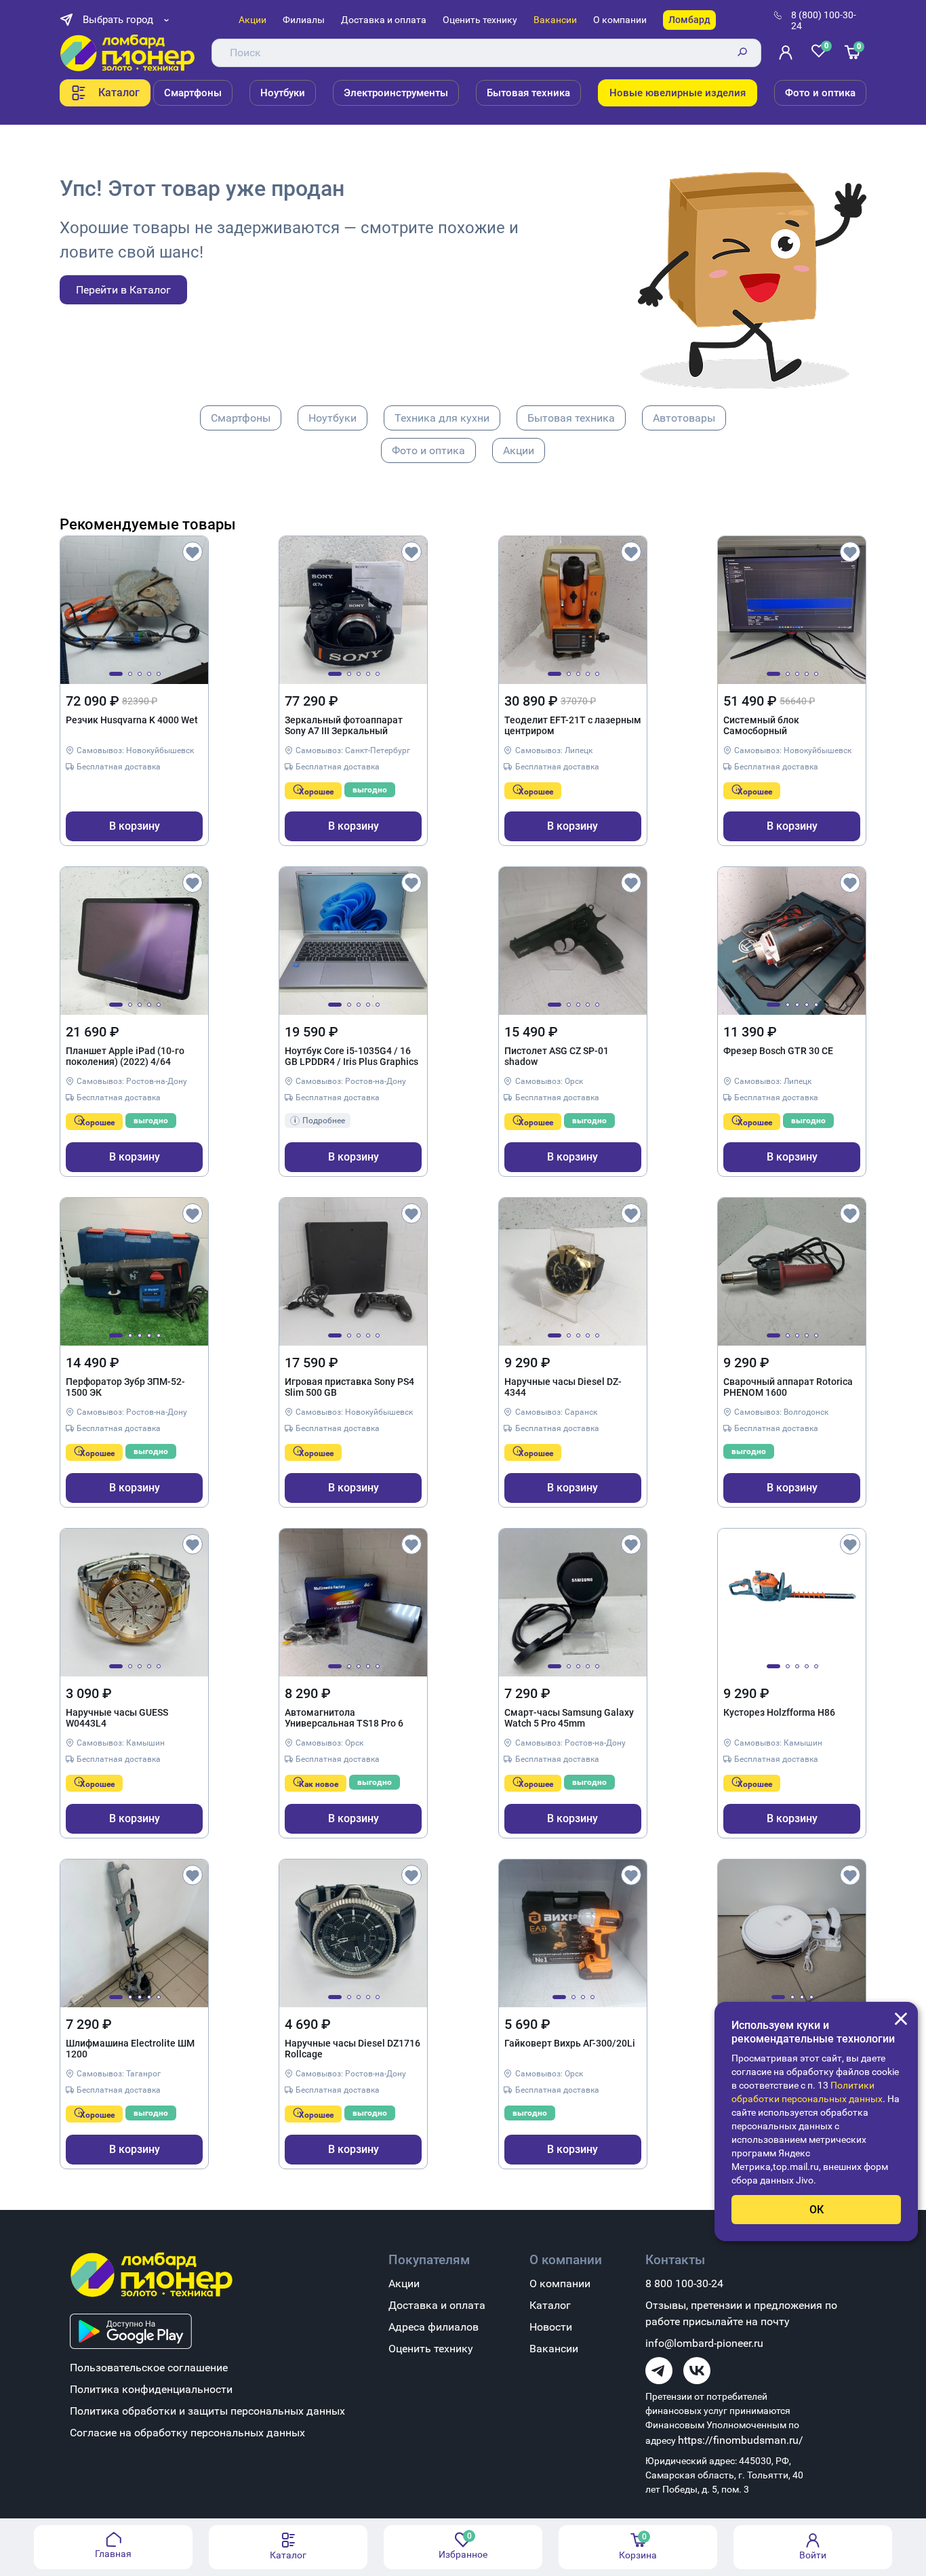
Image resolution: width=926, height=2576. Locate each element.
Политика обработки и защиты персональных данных (207, 2411)
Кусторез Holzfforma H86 (779, 1712)
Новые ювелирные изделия (678, 93)
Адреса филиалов (434, 2327)
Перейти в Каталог (123, 290)
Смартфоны (193, 93)
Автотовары (684, 418)
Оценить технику (480, 20)
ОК (817, 2210)
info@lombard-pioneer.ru (704, 2343)
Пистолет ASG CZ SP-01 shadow (557, 1056)
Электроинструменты (396, 93)
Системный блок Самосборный (761, 725)
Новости (551, 2327)
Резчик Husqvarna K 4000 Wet (132, 720)
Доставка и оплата (384, 20)
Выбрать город (118, 20)
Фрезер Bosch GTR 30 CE (778, 1051)
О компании (620, 20)
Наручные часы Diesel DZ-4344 (563, 1387)
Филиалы (304, 20)
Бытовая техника (528, 93)
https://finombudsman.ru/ (741, 2440)
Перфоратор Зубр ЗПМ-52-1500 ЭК (125, 1387)
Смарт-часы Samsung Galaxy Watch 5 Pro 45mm (569, 1718)
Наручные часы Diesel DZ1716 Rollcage (353, 2049)
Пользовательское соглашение (149, 2368)
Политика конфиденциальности (151, 2389)
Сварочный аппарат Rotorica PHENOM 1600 (788, 1387)
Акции (253, 20)
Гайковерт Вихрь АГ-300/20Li (570, 2043)
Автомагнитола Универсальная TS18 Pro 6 (344, 1718)
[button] (116, 674)
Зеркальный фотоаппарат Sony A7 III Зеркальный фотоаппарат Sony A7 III (344, 726)
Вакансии (555, 20)
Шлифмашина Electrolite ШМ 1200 (130, 2049)
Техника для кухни (442, 418)
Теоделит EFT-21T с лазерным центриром (573, 725)
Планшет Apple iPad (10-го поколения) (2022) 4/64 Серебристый (125, 1057)
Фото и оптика (820, 93)
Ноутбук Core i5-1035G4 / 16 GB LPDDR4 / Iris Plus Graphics (351, 1056)
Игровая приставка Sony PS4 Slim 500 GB (349, 1387)
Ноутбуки (283, 93)
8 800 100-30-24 (684, 2283)
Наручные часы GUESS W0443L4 (117, 1718)
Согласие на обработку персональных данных (187, 2433)
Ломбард (689, 20)
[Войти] (788, 53)
